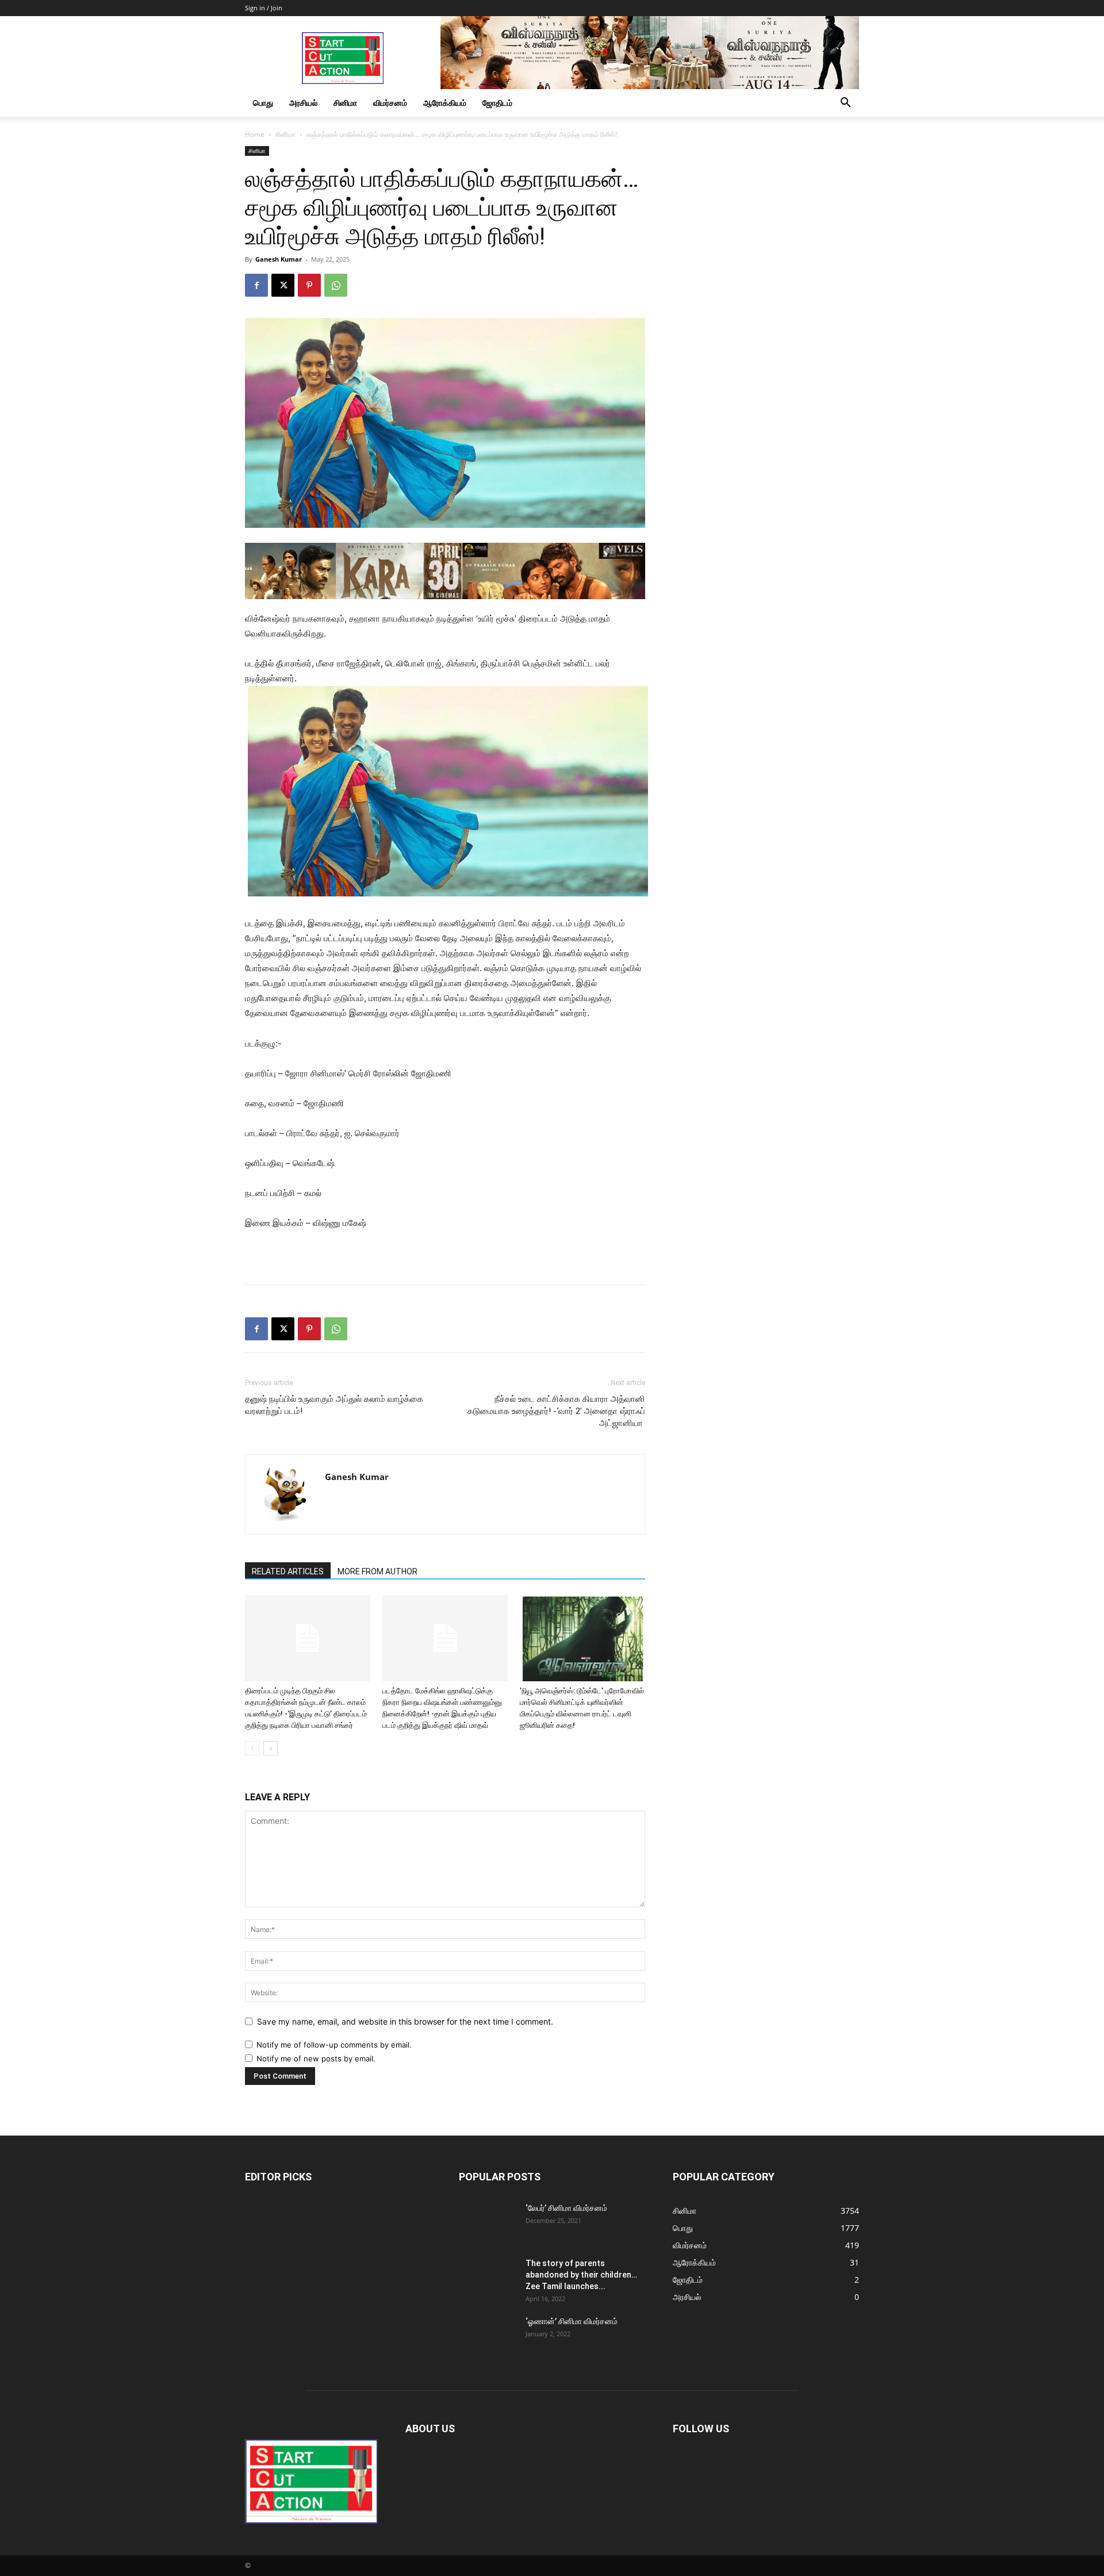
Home (255, 134)
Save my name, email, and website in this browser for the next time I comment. (405, 2021)
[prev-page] (252, 1748)
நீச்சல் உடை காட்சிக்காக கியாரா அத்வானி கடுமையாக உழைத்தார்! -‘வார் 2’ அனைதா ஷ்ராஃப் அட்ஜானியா (556, 1411)
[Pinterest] (309, 285)
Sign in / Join (264, 8)
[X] (283, 285)
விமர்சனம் (390, 103)
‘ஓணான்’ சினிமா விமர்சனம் (572, 2321)
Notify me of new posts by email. (316, 2058)
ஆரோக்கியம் (445, 103)
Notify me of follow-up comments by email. (334, 2045)
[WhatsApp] (336, 285)
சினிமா (345, 103)
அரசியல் (303, 103)
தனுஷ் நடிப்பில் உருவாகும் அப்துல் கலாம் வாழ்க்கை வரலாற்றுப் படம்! (334, 1405)
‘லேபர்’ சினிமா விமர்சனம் (566, 2208)
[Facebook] (256, 285)
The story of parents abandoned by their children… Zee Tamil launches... (581, 2275)
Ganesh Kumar (279, 259)
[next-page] (271, 1748)
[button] (845, 104)
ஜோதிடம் (497, 103)
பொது (263, 103)
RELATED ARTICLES (288, 1571)
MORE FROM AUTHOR (377, 1571)
